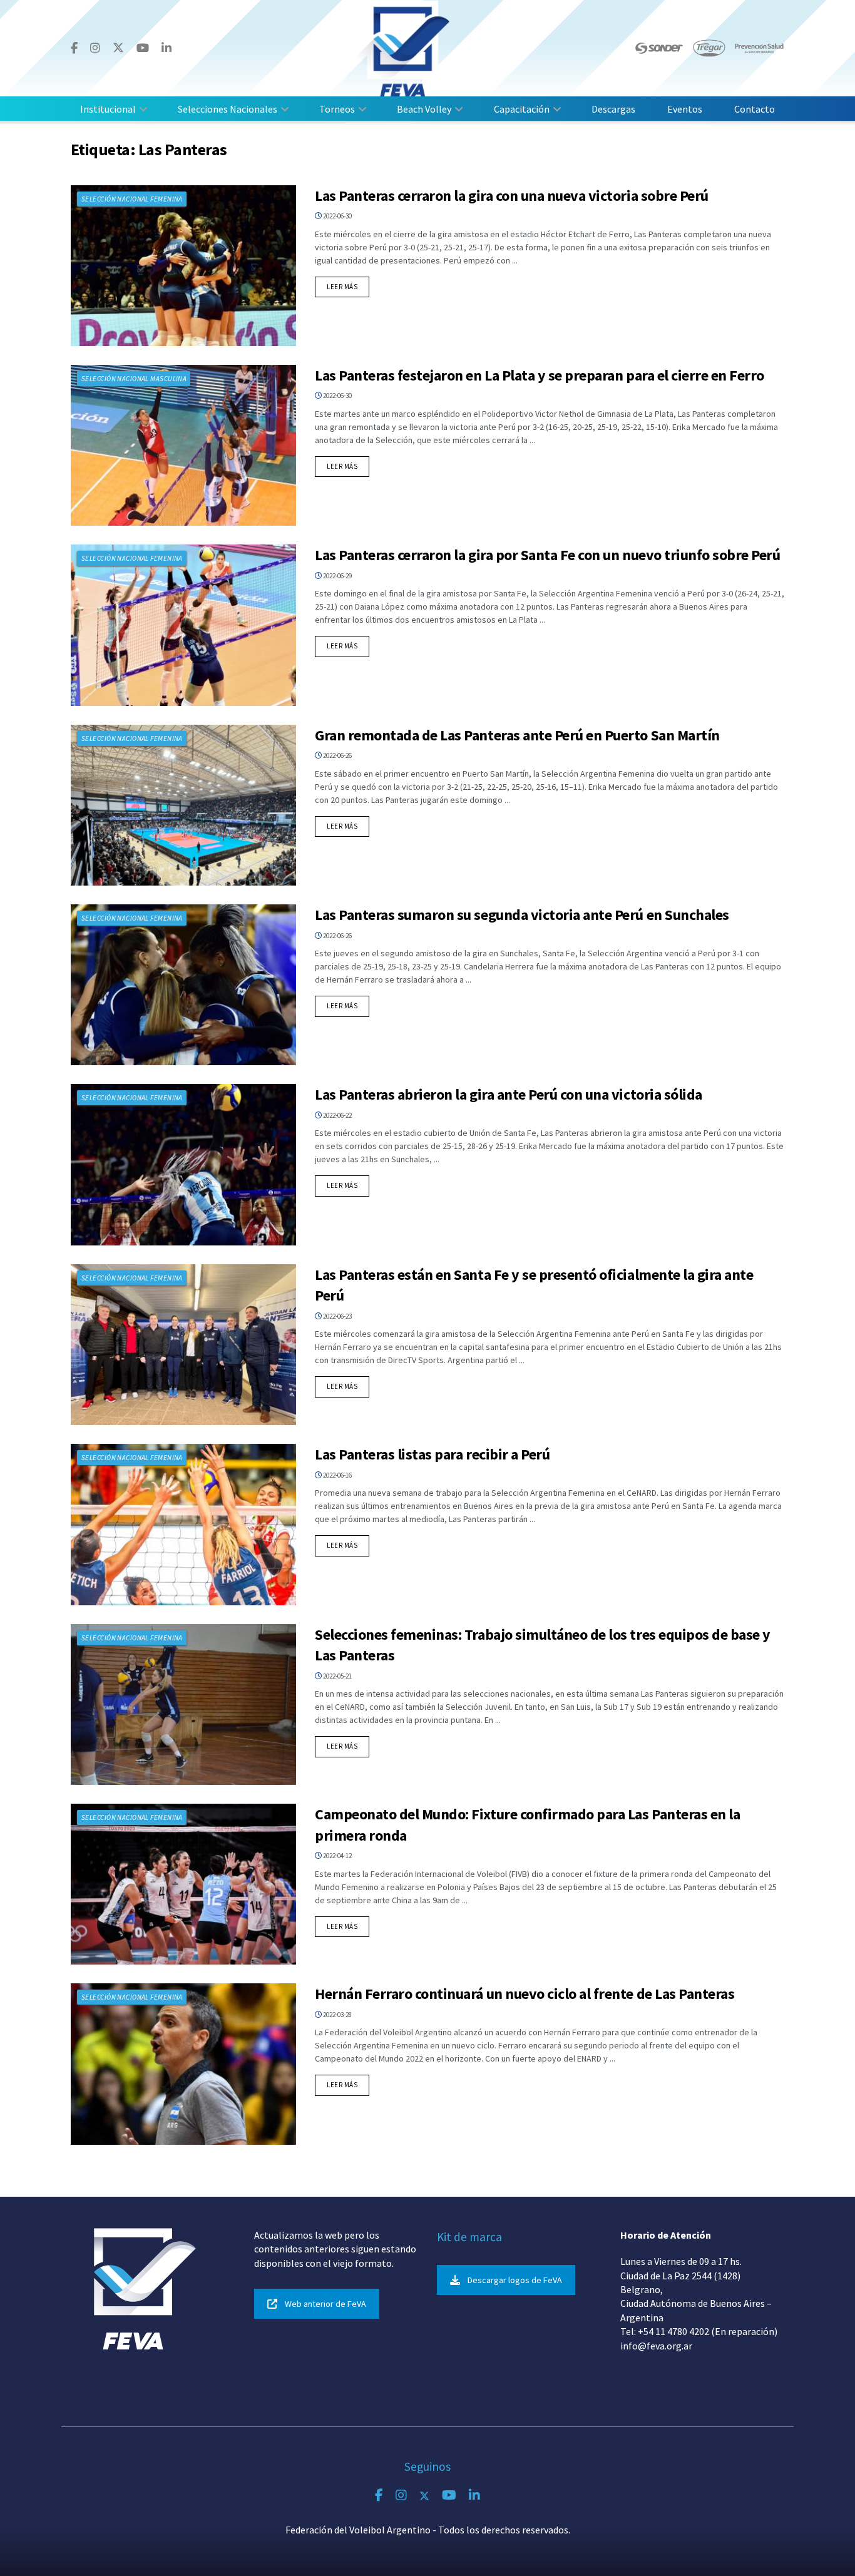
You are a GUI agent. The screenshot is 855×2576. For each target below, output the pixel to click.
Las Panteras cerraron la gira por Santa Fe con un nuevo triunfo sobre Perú (547, 555)
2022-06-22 (337, 1115)
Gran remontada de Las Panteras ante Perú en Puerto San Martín (517, 735)
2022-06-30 (337, 216)
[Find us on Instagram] (95, 48)
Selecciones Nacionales (228, 109)
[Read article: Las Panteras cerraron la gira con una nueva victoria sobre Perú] (183, 266)
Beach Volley (424, 109)
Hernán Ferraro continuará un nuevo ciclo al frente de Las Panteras (525, 1994)
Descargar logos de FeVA (515, 2280)
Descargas (613, 109)
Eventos (685, 109)
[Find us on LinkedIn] (166, 48)
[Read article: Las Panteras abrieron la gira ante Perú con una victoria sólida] (183, 1164)
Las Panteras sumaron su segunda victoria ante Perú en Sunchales (522, 915)
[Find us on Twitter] (118, 48)
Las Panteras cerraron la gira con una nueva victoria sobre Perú (512, 196)
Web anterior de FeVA (325, 2304)
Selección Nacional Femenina (132, 199)
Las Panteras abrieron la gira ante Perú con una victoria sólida (509, 1094)
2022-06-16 (337, 1475)
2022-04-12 (337, 1856)
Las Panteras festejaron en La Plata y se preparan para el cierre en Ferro (540, 375)
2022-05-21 (337, 1676)
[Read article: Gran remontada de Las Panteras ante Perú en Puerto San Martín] (183, 805)
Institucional (108, 109)
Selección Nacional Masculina (134, 379)
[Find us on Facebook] (74, 48)
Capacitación (522, 109)
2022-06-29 (337, 576)
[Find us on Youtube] (143, 48)
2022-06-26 (337, 755)
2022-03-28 (337, 2015)
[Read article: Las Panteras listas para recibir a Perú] (183, 1524)
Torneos (337, 109)
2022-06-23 (337, 1316)
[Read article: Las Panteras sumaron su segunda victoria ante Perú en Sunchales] (183, 985)
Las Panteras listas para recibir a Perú (432, 1454)
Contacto (755, 109)
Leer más (348, 286)
